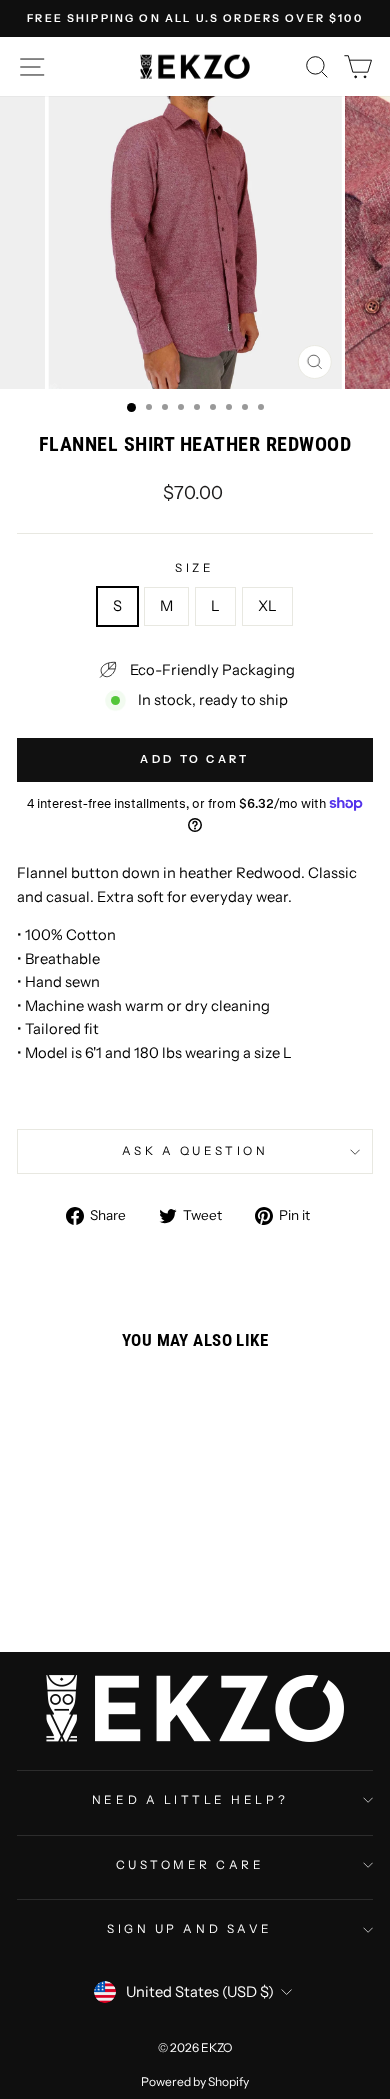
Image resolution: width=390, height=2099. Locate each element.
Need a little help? (190, 1800)
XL (267, 606)
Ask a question (195, 1151)
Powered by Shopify (195, 2081)
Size (194, 568)
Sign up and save (190, 1929)
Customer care (190, 1865)
